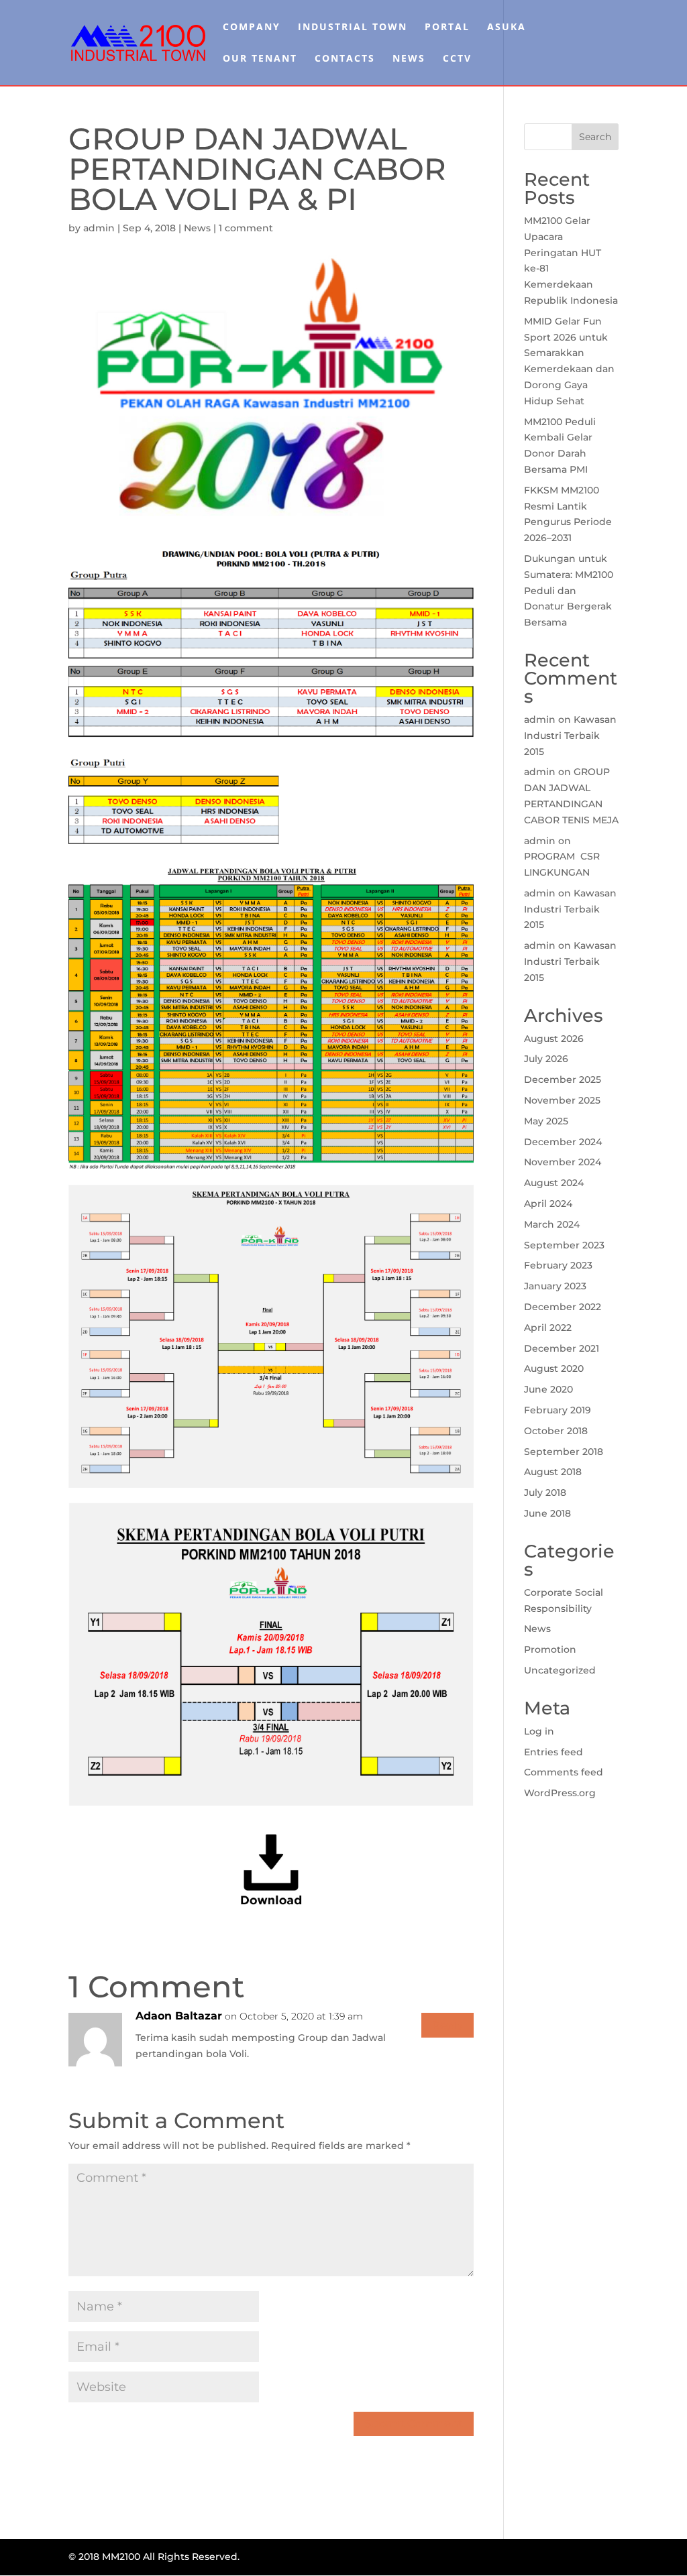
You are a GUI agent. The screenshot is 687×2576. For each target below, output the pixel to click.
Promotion (550, 1649)
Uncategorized (560, 1670)
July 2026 (546, 1059)
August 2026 (554, 1039)
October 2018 (556, 1431)
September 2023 (564, 1245)
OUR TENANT (260, 59)
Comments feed (564, 1772)
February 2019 (558, 1410)
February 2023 (558, 1265)
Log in (539, 1731)
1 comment (246, 228)
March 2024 (552, 1224)
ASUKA (507, 27)
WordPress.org (560, 1793)
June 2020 (548, 1389)
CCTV (457, 59)
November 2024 (563, 1162)
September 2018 (564, 1452)
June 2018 (547, 1513)
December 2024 (563, 1142)
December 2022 (563, 1307)
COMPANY (252, 27)
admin (99, 228)
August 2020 (554, 1368)
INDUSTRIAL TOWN (353, 27)
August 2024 (554, 1183)
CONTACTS (345, 59)
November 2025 (562, 1100)
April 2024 (548, 1204)
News (197, 228)
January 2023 (555, 1286)
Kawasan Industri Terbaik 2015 (570, 736)
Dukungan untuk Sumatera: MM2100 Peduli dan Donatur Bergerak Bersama (569, 590)
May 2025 (546, 1121)
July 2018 (545, 1492)
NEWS (409, 59)
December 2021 (562, 1348)
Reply (447, 2025)
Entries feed (553, 1752)
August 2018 (553, 1472)
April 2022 (548, 1328)
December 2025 (563, 1079)
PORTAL (447, 27)
